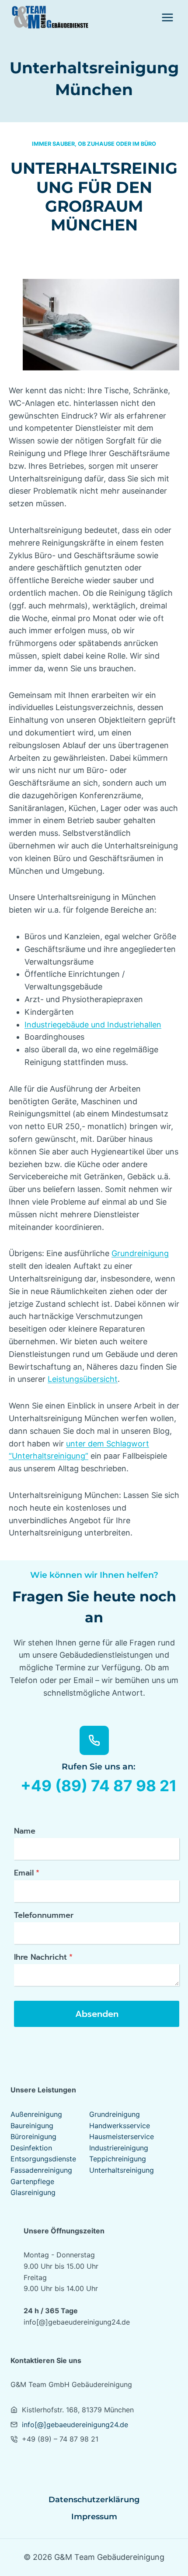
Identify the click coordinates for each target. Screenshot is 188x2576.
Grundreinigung (140, 1253)
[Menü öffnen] (167, 17)
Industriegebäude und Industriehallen (93, 1025)
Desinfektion (31, 2148)
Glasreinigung (33, 2192)
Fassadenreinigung (41, 2170)
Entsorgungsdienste (43, 2159)
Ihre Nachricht (43, 1957)
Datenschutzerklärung (94, 2500)
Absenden (97, 2014)
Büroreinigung (33, 2136)
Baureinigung (32, 2126)
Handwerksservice (120, 2126)
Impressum (94, 2517)
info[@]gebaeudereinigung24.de (75, 2425)
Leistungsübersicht (83, 1379)
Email (27, 1873)
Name (25, 1831)
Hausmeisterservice (122, 2136)
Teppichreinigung (118, 2159)
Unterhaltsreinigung (122, 2170)
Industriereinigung (119, 2148)
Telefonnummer (44, 1915)
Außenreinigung (36, 2114)
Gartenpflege (32, 2181)
